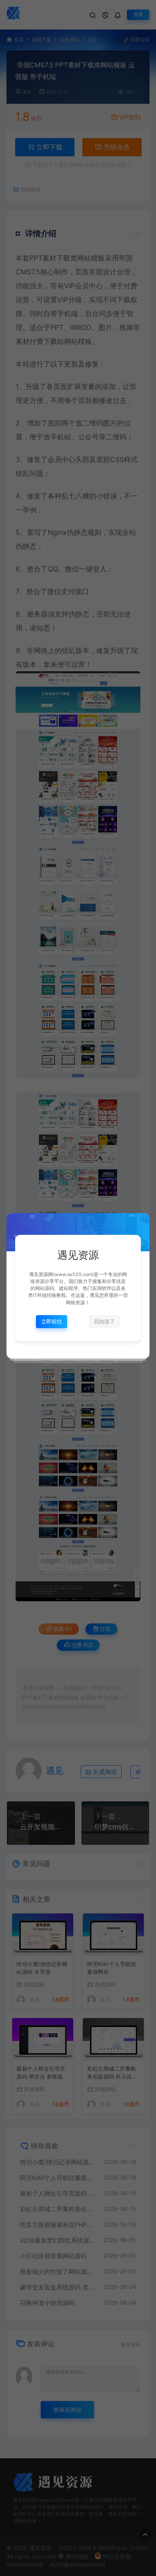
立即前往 (52, 1321)
